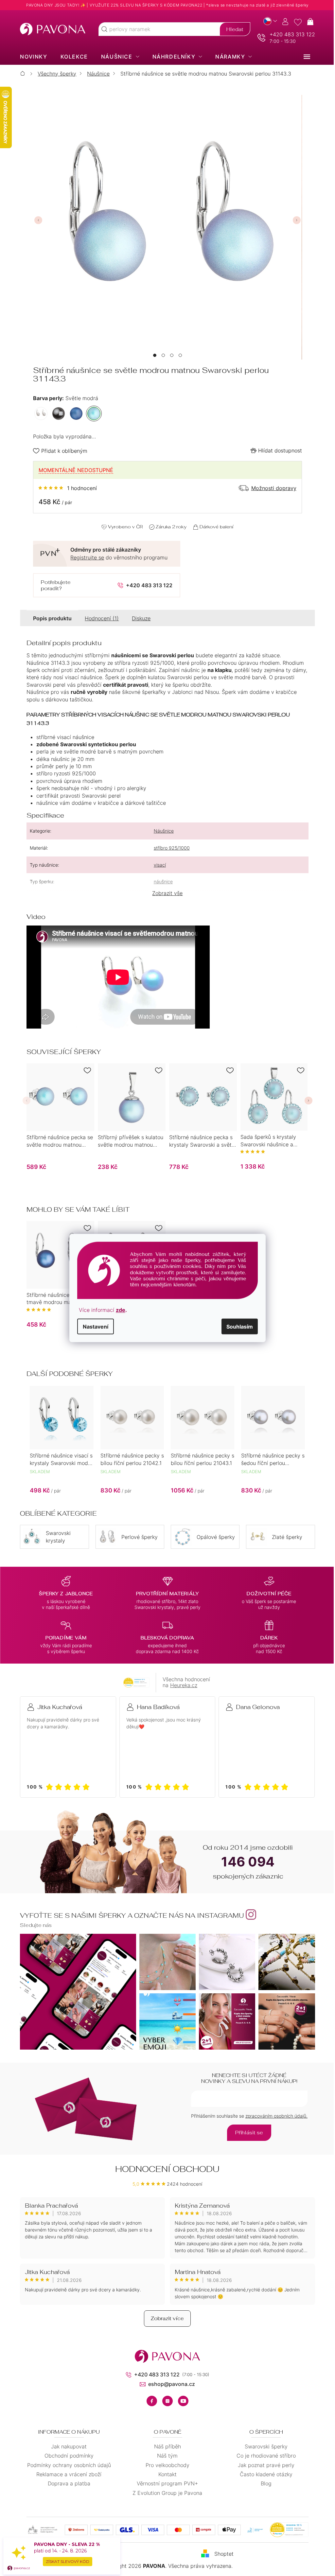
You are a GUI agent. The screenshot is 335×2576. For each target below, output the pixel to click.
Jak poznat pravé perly (264, 2465)
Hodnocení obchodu (165, 2169)
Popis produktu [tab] (50, 618)
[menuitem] (31, 57)
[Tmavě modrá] (74, 414)
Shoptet (221, 2554)
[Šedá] (56, 414)
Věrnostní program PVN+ (165, 2483)
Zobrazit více (165, 2318)
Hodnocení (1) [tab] (99, 618)
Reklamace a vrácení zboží (67, 2474)
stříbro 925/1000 (169, 848)
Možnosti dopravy (271, 488)
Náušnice (161, 831)
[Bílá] (39, 414)
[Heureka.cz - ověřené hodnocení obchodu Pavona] (134, 1683)
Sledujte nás (34, 1925)
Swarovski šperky (264, 2446)
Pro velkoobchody (165, 2465)
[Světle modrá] (92, 414)
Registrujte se (85, 557)
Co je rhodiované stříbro (264, 2456)
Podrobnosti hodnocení (65, 488)
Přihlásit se (247, 2133)
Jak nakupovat (67, 2446)
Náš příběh (165, 2446)
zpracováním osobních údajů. (274, 2116)
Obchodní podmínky (66, 2456)
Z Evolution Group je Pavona (165, 2493)
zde (118, 1310)
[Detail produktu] (58, 1097)
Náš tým (165, 2456)
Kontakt (165, 2474)
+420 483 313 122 (290, 34)
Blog (264, 2483)
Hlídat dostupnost (277, 450)
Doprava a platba (66, 2483)
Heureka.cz (181, 1685)
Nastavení (93, 1326)
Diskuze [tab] (139, 618)
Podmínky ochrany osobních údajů (66, 2465)
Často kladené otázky (264, 2474)
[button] (152, 355)
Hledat (232, 29)
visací (157, 865)
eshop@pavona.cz (169, 2384)
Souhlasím (237, 1326)
